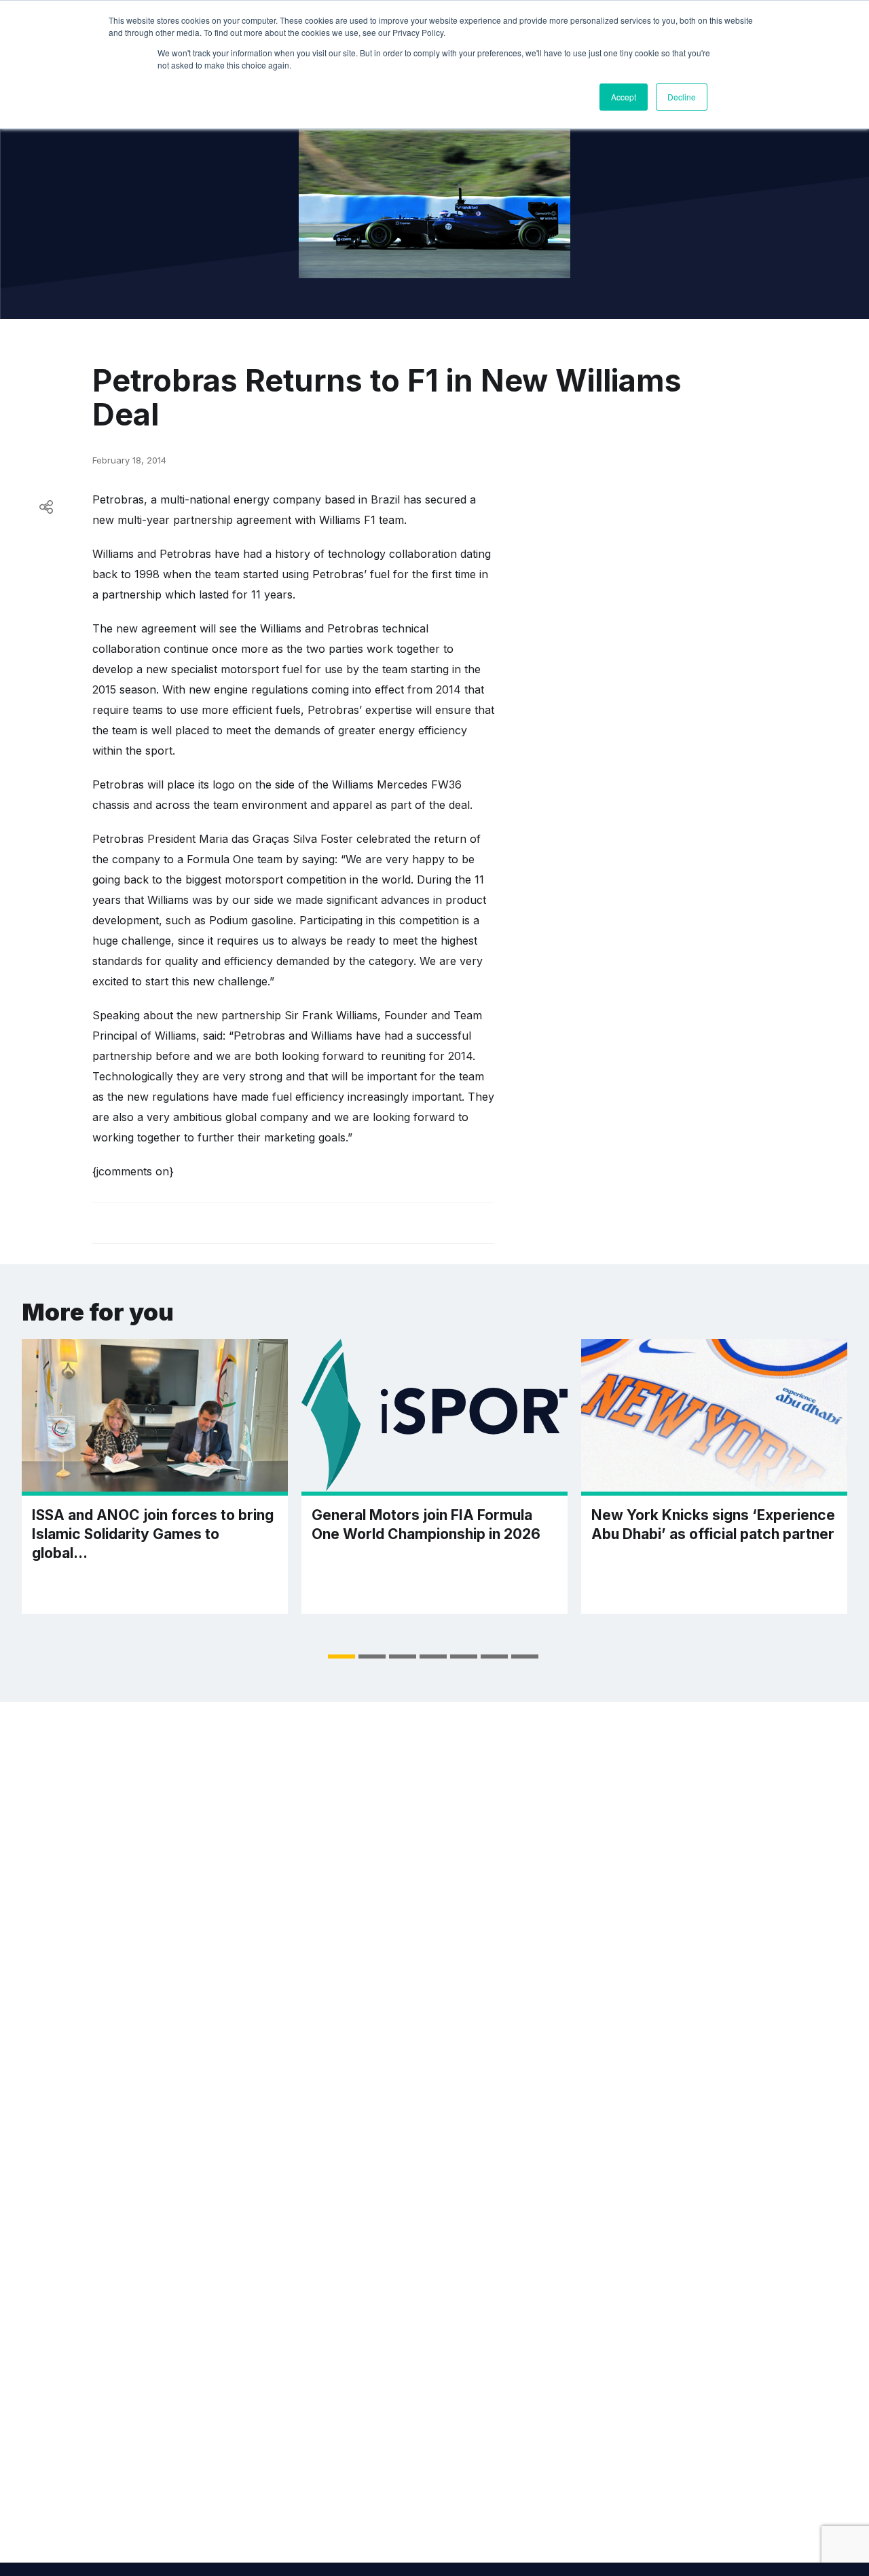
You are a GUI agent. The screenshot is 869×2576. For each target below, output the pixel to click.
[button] (341, 1656)
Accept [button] (624, 97)
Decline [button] (682, 97)
